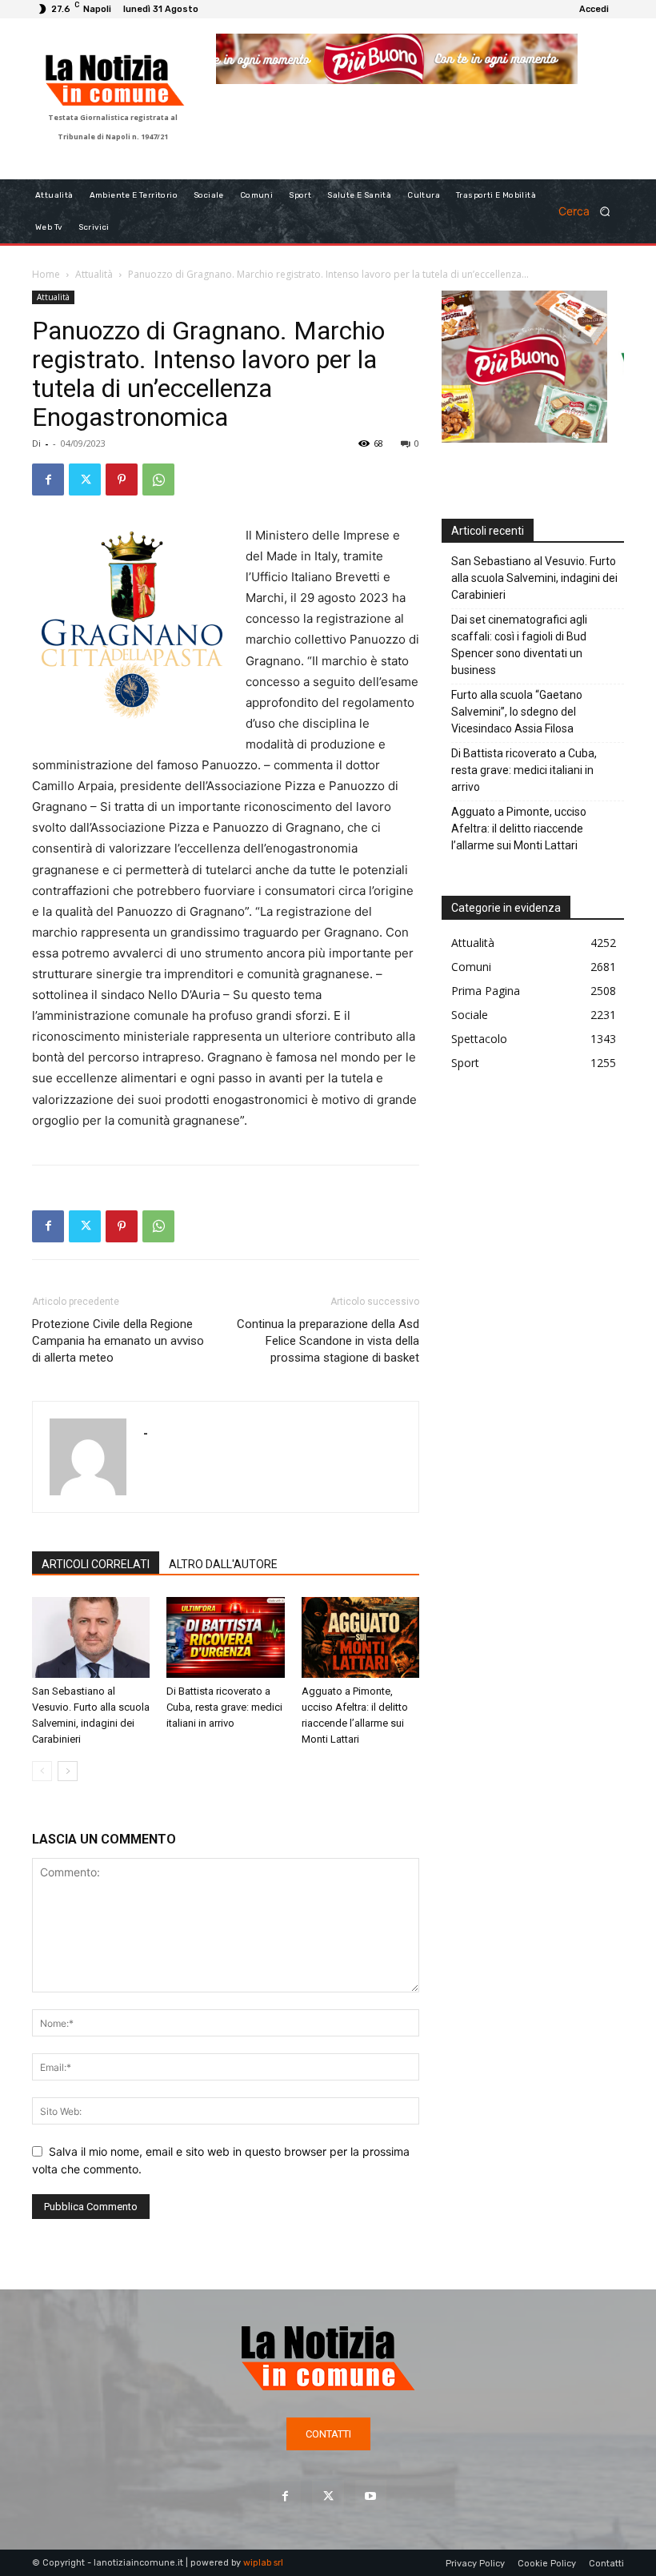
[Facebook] (48, 479)
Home (46, 274)
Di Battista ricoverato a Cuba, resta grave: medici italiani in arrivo (224, 1707)
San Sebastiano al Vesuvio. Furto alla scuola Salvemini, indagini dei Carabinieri (534, 578)
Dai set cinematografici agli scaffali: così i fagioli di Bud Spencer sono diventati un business (519, 645)
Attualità (94, 274)
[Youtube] (371, 2496)
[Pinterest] (122, 479)
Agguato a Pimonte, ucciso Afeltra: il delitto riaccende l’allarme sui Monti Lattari (519, 829)
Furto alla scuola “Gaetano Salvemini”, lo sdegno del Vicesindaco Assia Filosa (517, 712)
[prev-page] (42, 1771)
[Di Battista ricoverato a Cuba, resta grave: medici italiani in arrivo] (225, 1637)
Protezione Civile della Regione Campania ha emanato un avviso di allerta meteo (118, 1341)
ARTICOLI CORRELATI (96, 1564)
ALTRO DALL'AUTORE (223, 1564)
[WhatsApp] (158, 479)
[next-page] (68, 1771)
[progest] (420, 82)
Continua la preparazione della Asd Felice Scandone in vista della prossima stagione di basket (328, 1341)
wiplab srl (263, 2563)
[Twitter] (85, 479)
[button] (590, 211)
